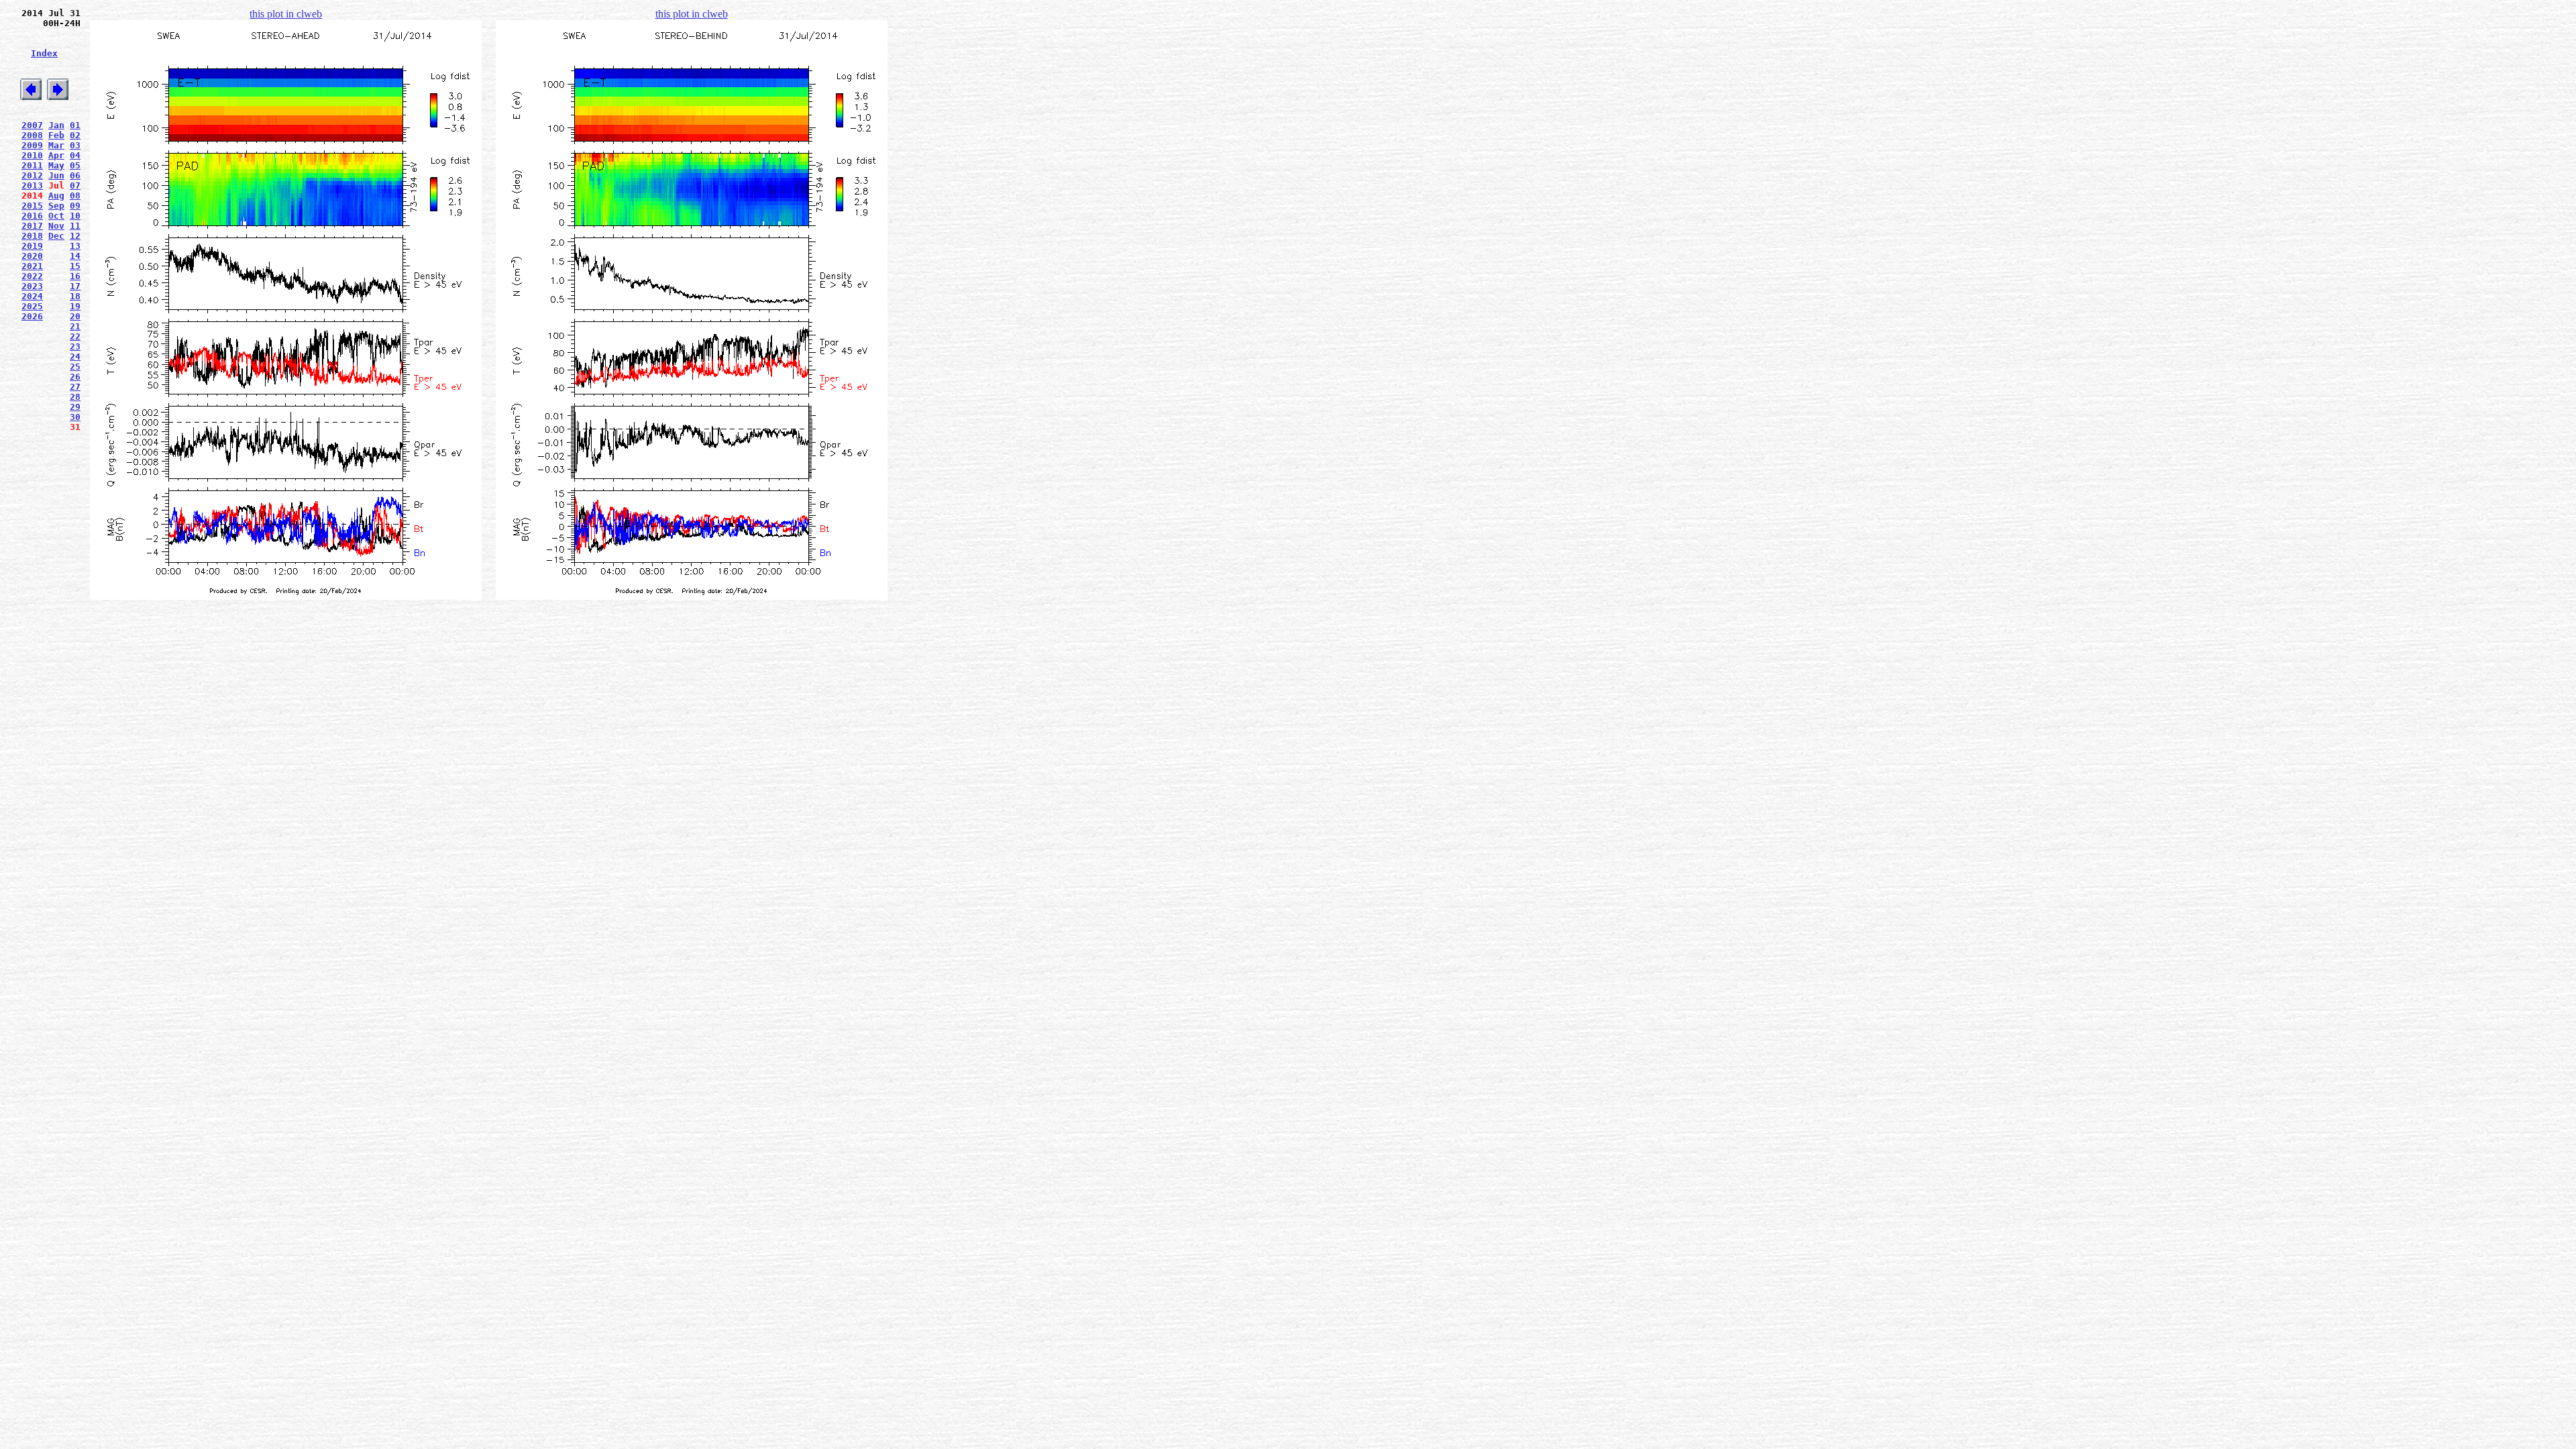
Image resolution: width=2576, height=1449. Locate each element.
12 (75, 236)
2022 (32, 276)
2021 (32, 266)
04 (75, 155)
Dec (56, 236)
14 (75, 256)
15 (75, 266)
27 (75, 387)
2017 (32, 226)
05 (75, 165)
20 (75, 316)
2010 (32, 155)
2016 (32, 216)
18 (75, 296)
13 (75, 246)
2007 (32, 125)
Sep (56, 206)
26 (75, 377)
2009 (32, 145)
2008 (32, 135)
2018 (32, 236)
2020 (32, 256)
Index (44, 53)
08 (75, 196)
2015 (32, 206)
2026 (32, 316)
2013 (32, 185)
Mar (56, 145)
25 (75, 367)
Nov (56, 226)
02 (75, 135)
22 (75, 336)
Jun (56, 175)
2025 (32, 306)
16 (75, 276)
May (56, 165)
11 (75, 226)
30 (75, 417)
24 (75, 357)
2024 (32, 296)
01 (75, 125)
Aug (56, 196)
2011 (32, 165)
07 (75, 185)
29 (75, 407)
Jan (56, 125)
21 (75, 326)
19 (75, 306)
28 (75, 397)
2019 (32, 246)
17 (75, 286)
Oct (56, 216)
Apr (56, 155)
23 (75, 346)
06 (75, 175)
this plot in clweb (286, 14)
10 (75, 216)
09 (75, 206)
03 (75, 145)
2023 (32, 286)
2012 (32, 175)
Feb (56, 135)
